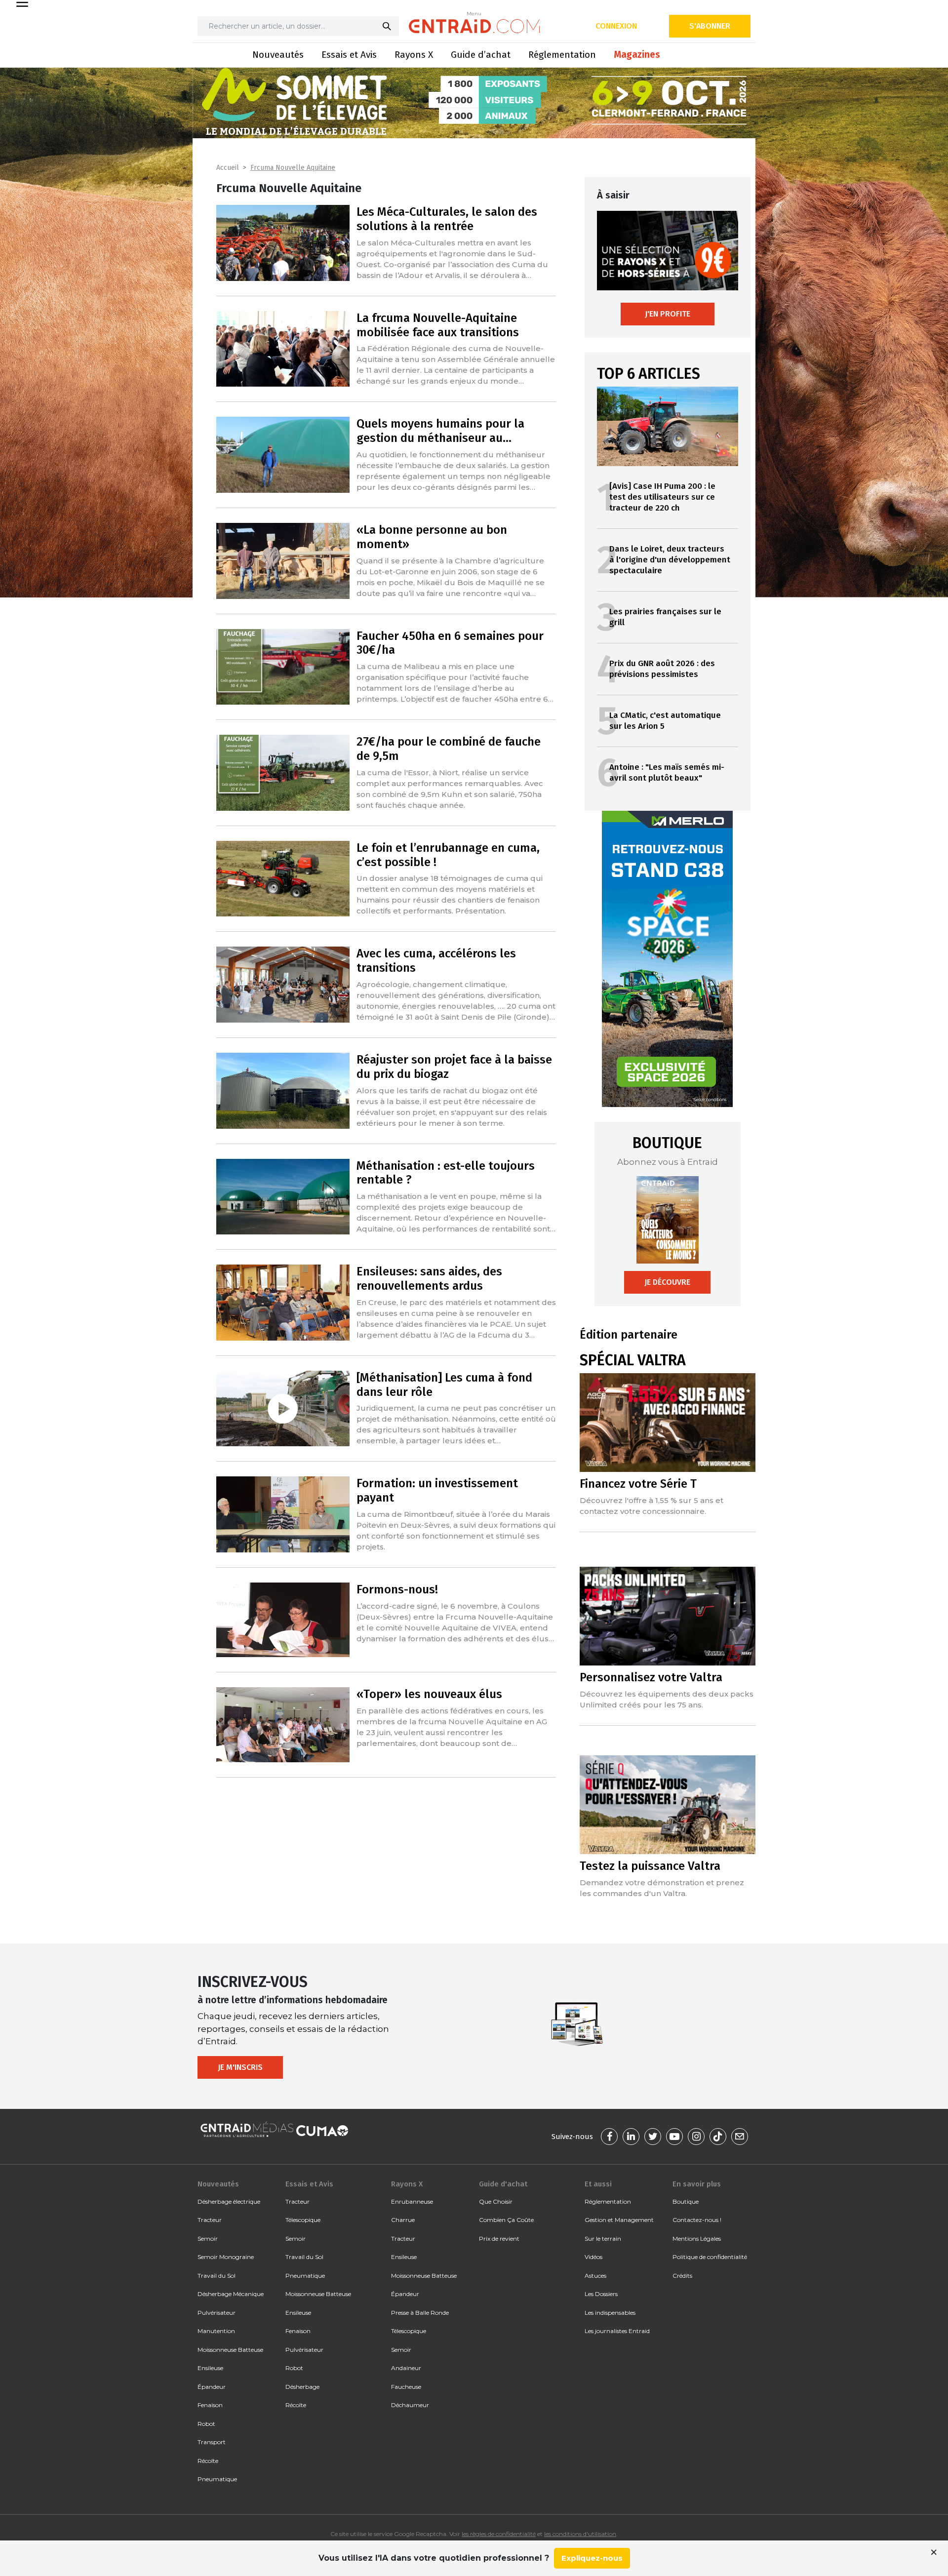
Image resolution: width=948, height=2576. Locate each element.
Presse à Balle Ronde (420, 2313)
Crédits (682, 2276)
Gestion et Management (619, 2220)
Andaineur (406, 2368)
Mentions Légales (697, 2239)
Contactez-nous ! (697, 2220)
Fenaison (210, 2405)
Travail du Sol (217, 2276)
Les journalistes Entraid (617, 2331)
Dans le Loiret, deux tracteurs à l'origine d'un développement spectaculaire (670, 560)
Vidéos (593, 2257)
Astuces (595, 2276)
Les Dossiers (601, 2294)
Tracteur (210, 2220)
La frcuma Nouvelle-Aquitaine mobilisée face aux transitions (438, 325)
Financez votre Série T (638, 1484)
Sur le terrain (603, 2239)
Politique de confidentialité (710, 2257)
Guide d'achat (503, 2184)
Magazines (637, 55)
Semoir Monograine (226, 2257)
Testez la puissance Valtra (650, 1866)
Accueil (228, 168)
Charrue (403, 2220)
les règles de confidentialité (499, 2534)
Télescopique (303, 2220)
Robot (206, 2424)
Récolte (208, 2461)
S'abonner (710, 26)
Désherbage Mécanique (231, 2294)
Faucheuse (406, 2387)
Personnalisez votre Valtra (651, 1677)
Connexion (616, 26)
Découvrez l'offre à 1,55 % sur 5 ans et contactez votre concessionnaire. (652, 1506)
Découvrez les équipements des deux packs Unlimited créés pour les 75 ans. (667, 1699)
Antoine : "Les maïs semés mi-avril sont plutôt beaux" (667, 773)
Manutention (216, 2331)
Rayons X (414, 55)
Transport (212, 2442)
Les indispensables (610, 2313)
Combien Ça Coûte (506, 2220)
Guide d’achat (481, 55)
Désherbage (302, 2387)
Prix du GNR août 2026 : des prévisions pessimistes (662, 669)
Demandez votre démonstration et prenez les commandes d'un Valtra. (662, 1888)
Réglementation (562, 55)
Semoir (208, 2239)
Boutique (686, 2201)
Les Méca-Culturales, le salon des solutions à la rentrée (447, 219)
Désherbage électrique (229, 2201)
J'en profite (668, 314)
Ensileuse (210, 2368)
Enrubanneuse (412, 2201)
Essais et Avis (349, 55)
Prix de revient (499, 2239)
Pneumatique (217, 2479)
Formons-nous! (397, 1589)
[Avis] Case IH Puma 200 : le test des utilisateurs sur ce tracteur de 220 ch (662, 497)
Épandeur (212, 2387)
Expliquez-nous (592, 2558)
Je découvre (667, 1282)
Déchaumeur (410, 2405)
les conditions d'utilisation (580, 2534)
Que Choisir (496, 2201)
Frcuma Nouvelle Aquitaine (293, 168)
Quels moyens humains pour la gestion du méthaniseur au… (440, 431)
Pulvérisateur (217, 2313)
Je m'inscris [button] (240, 2067)
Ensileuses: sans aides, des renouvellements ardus (429, 1279)
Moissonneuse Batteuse (230, 2350)
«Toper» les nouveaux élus (429, 1694)
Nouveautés (278, 55)
